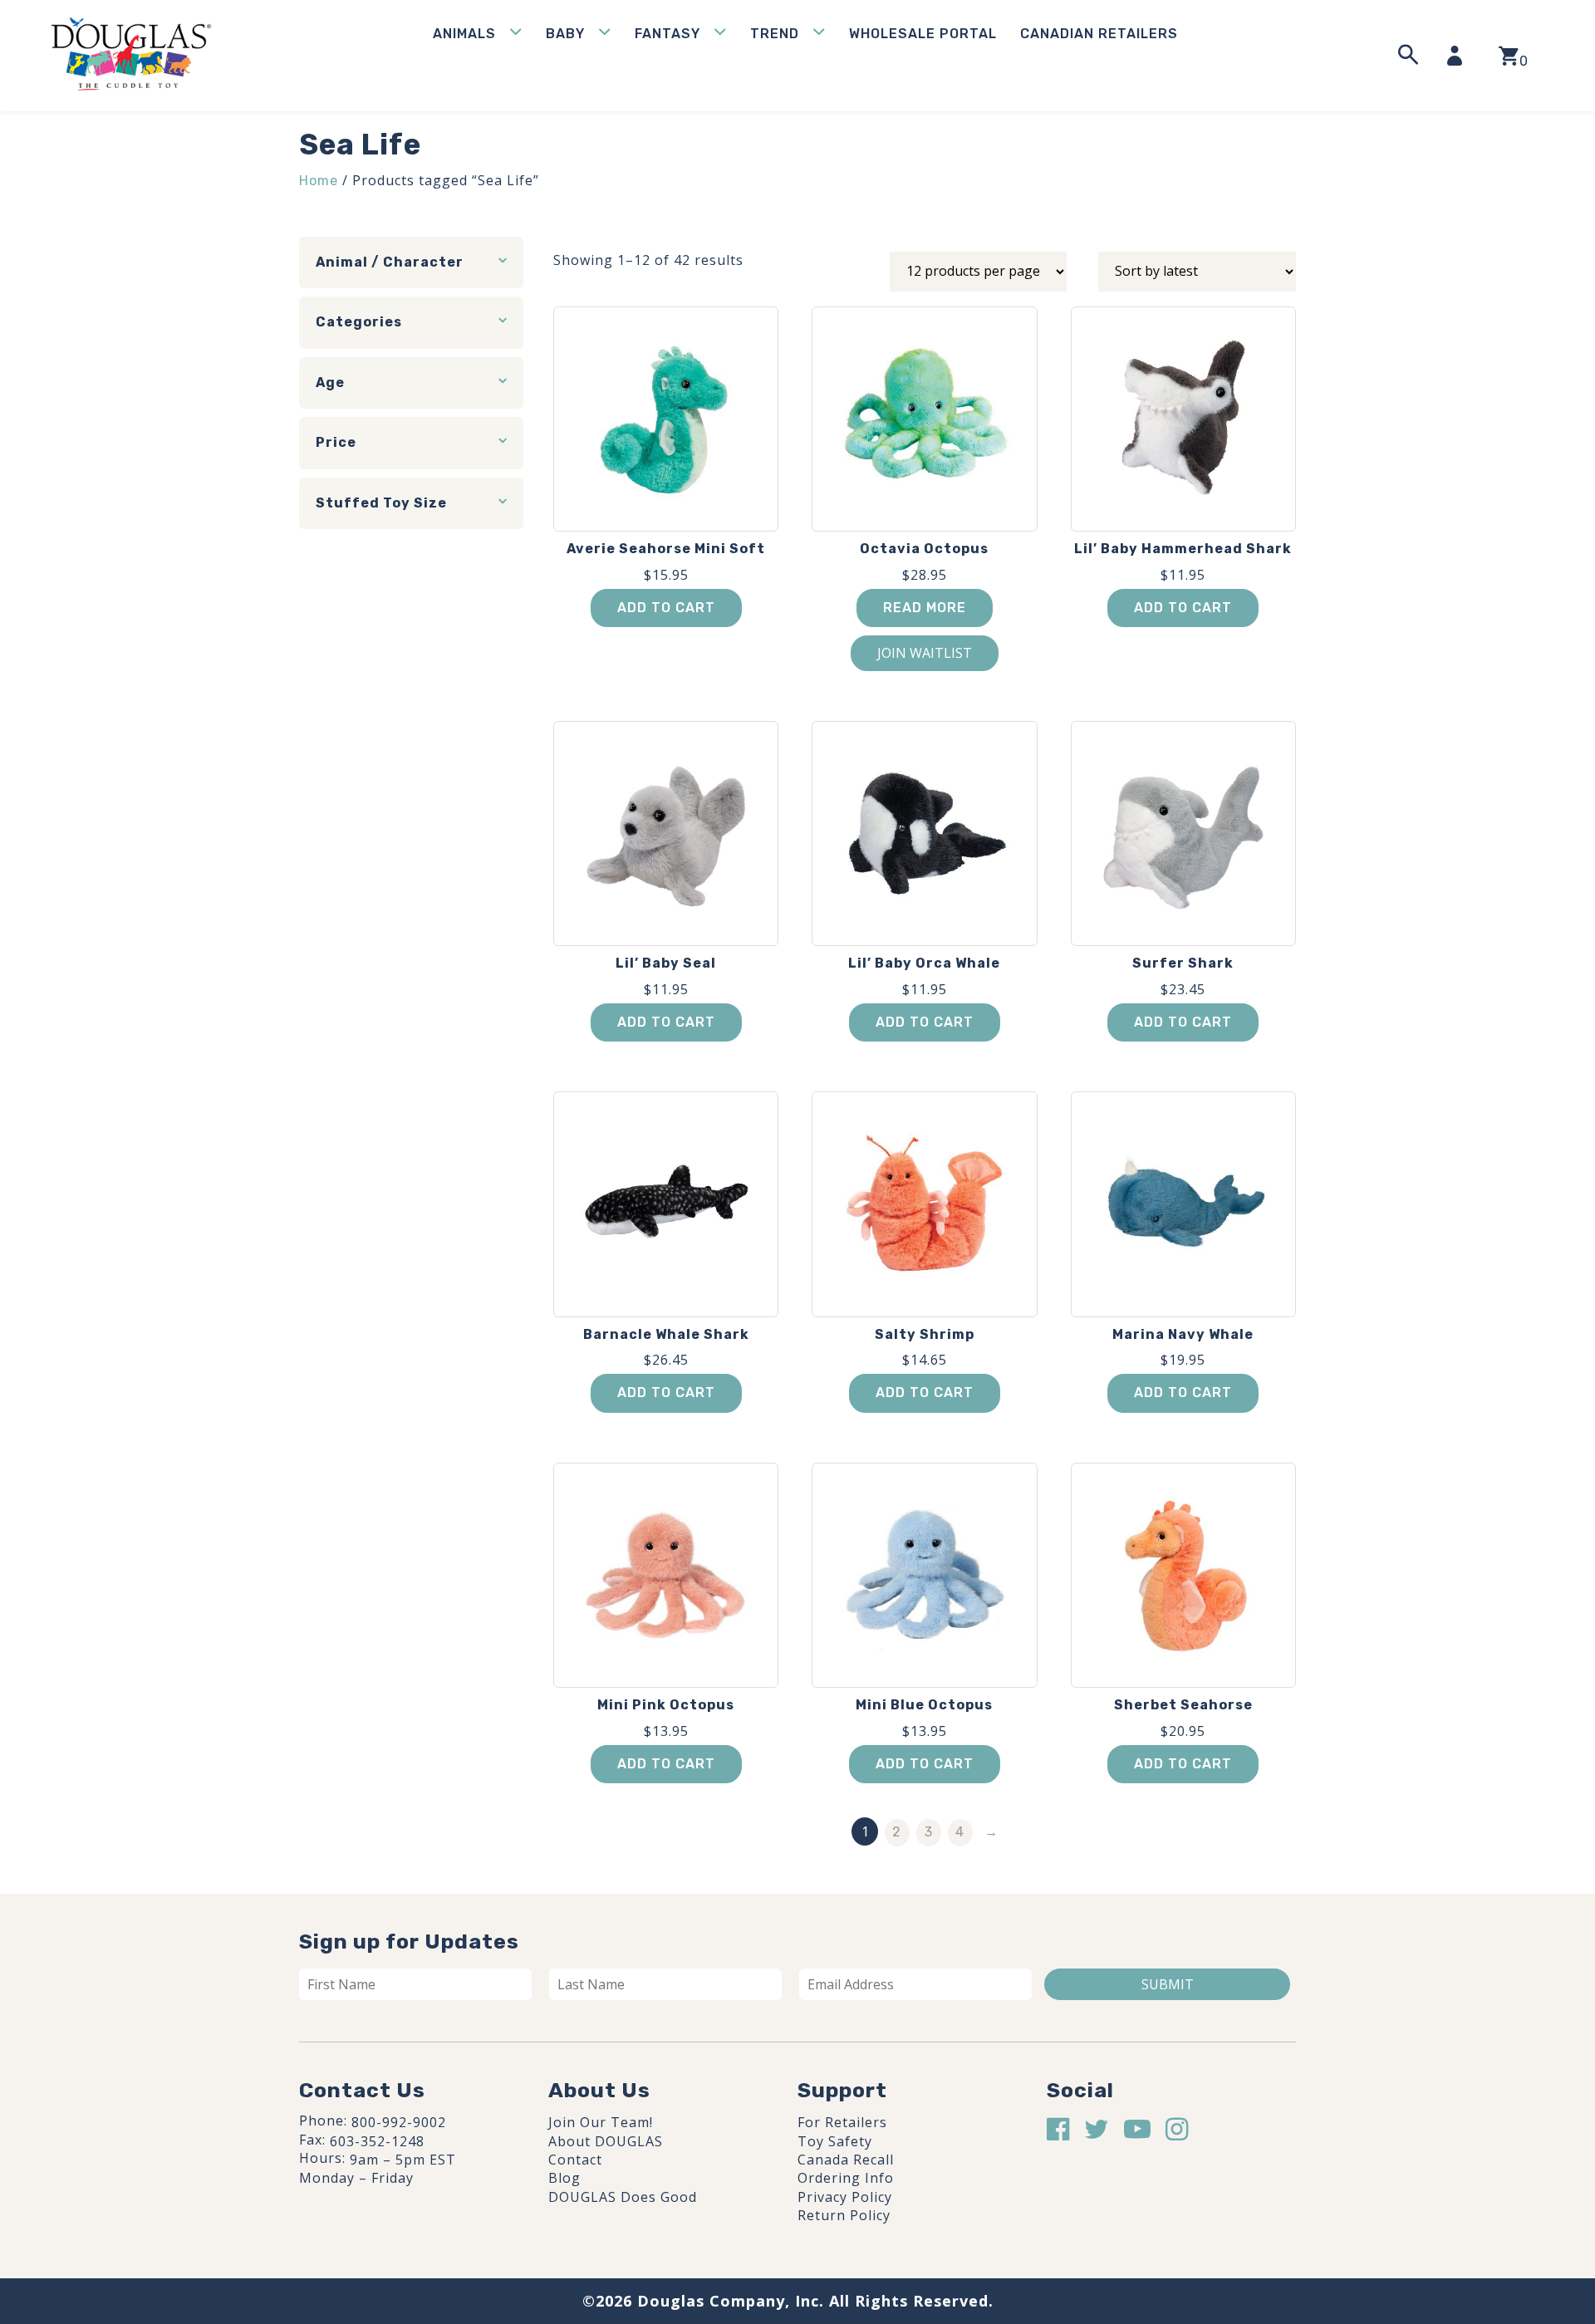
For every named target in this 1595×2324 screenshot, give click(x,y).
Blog (564, 2178)
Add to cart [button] (666, 608)
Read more (925, 608)
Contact (575, 2160)
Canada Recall (846, 2160)
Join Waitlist (925, 653)
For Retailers (842, 2122)
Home (319, 181)
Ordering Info (846, 2178)
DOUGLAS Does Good (623, 2197)
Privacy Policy (845, 2197)
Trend (775, 34)
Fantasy (667, 34)
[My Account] (1460, 56)
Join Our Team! (601, 2122)
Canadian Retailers (1099, 34)
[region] (216, 2199)
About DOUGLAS (606, 2141)
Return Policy (844, 2215)
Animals (464, 34)
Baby (565, 34)
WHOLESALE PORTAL (923, 34)
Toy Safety (835, 2141)
